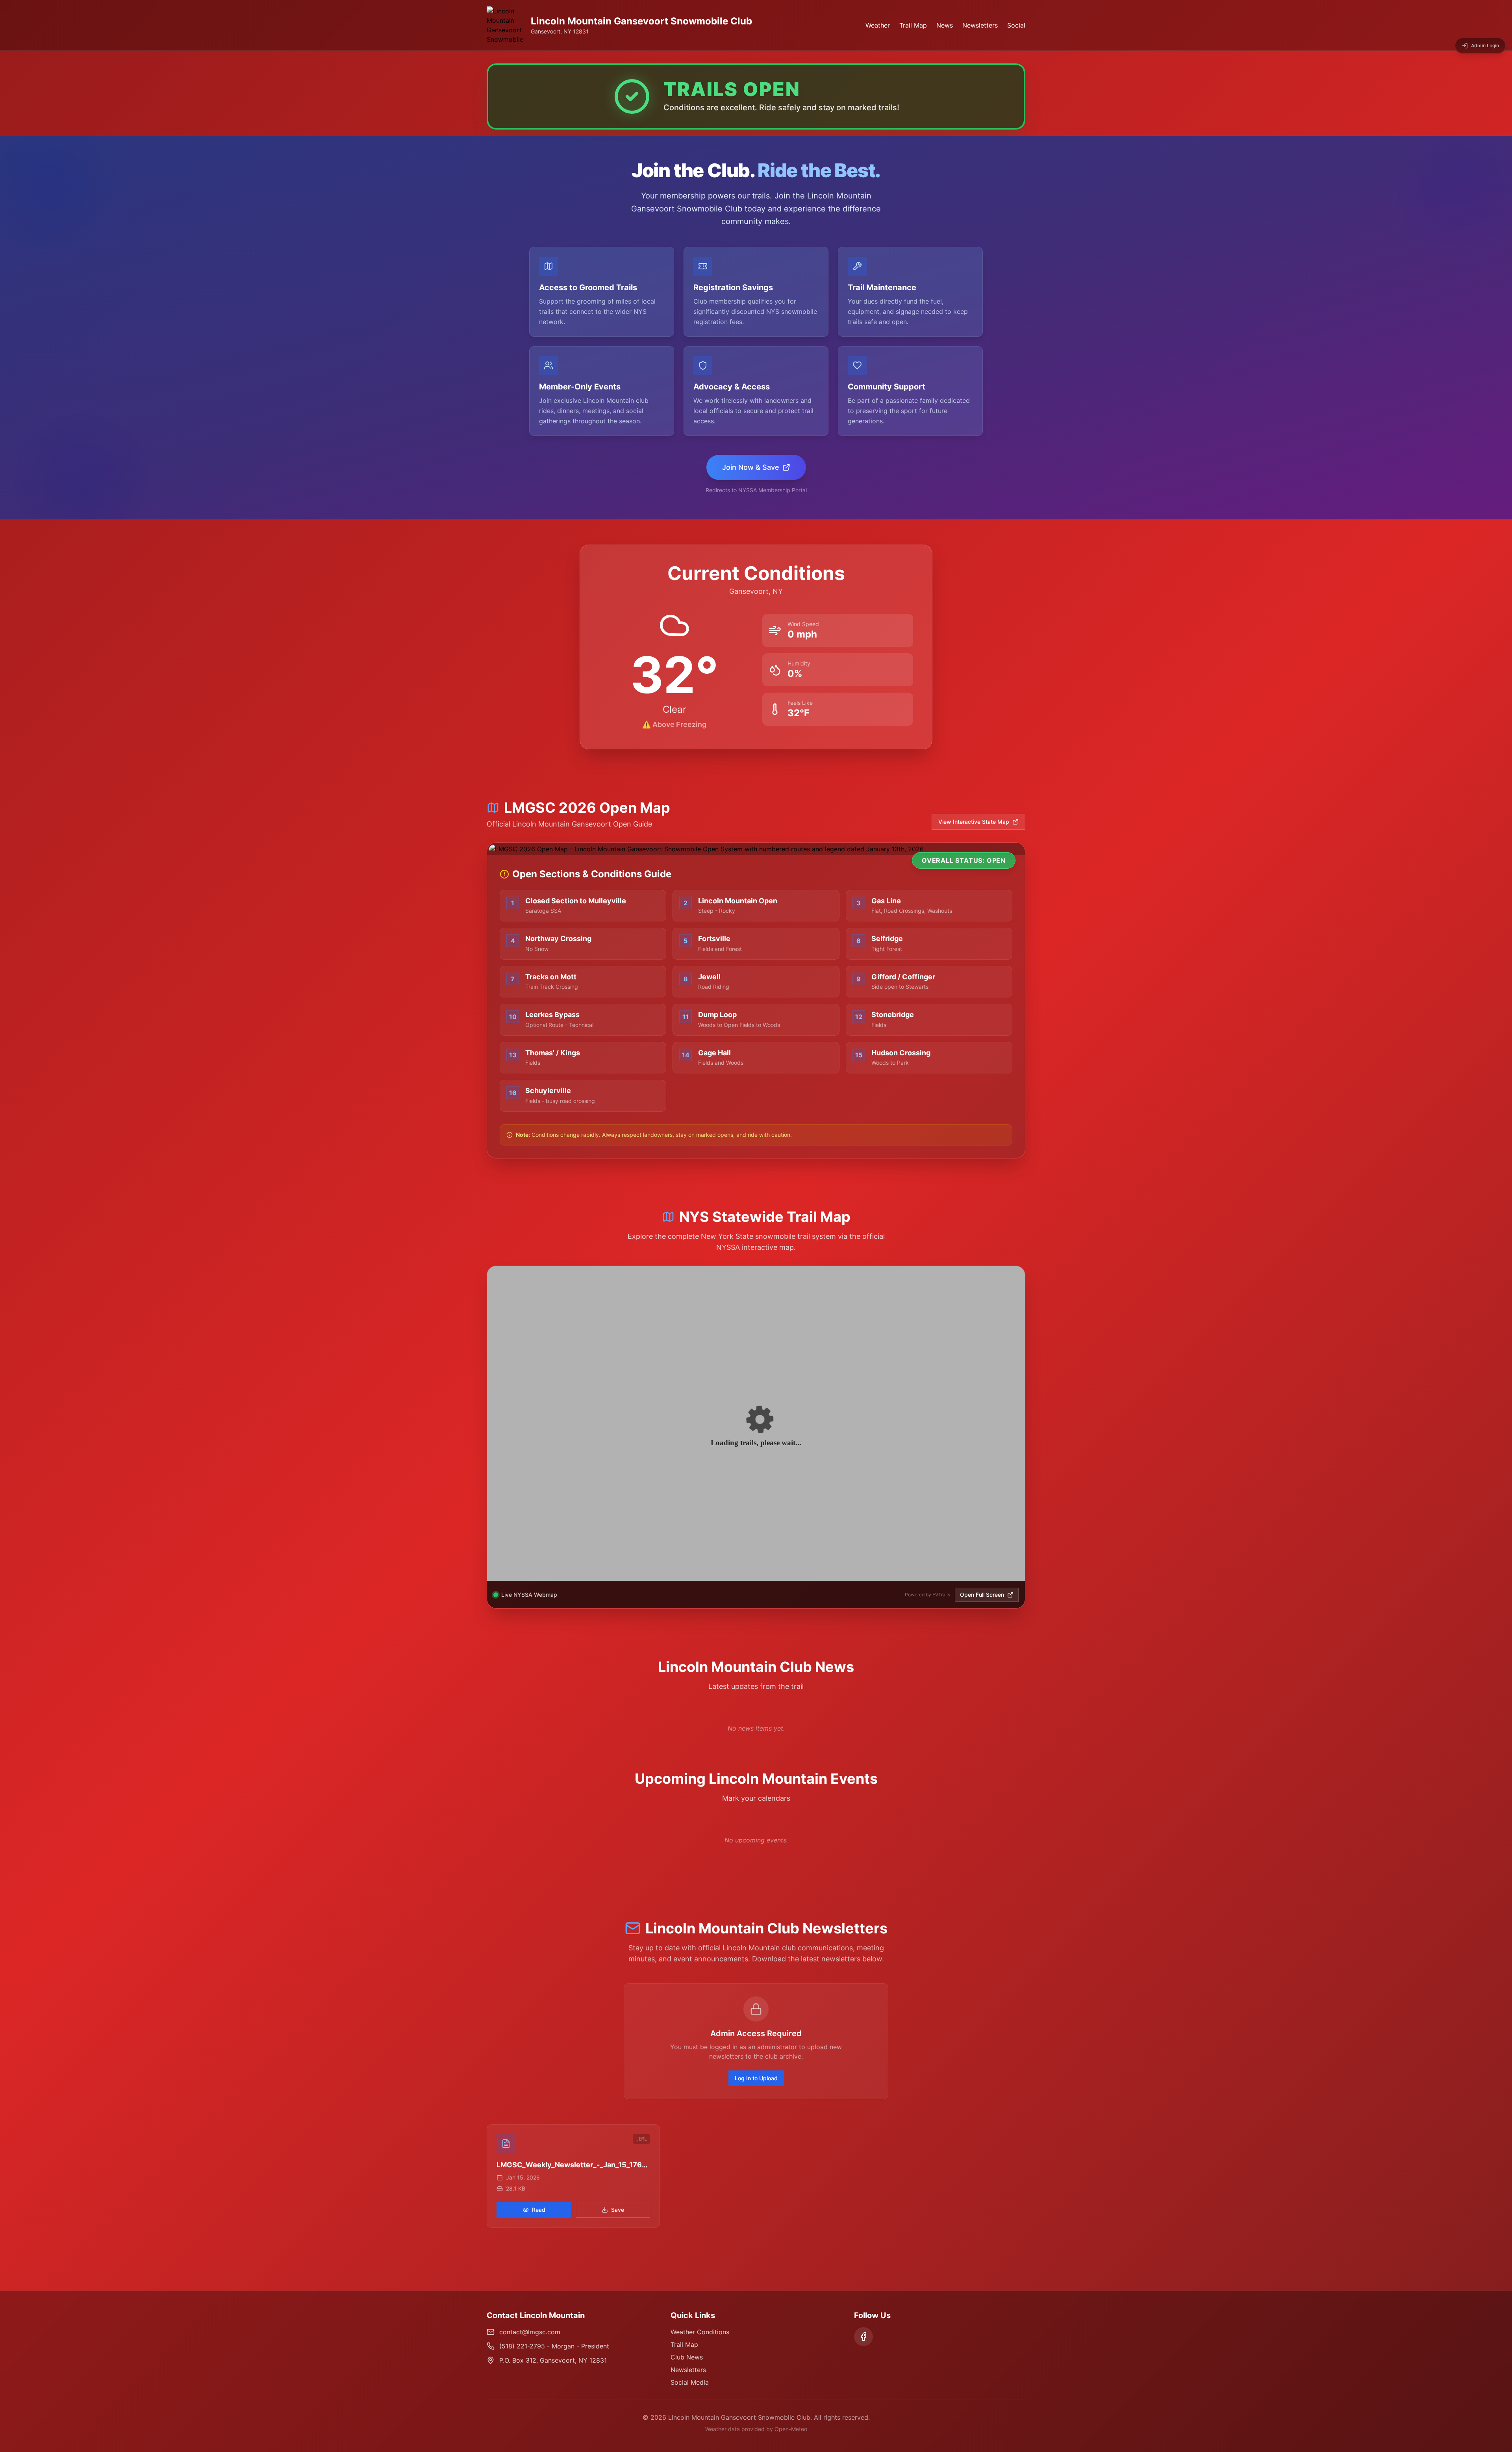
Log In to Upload (756, 2078)
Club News (687, 2357)
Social (1016, 25)
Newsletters (980, 25)
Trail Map (913, 25)
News (945, 25)
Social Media (690, 2382)
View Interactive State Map (974, 822)
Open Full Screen (982, 1595)
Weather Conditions (700, 2332)
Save (618, 2210)
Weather (878, 25)
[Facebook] (863, 2337)
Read (539, 2210)
